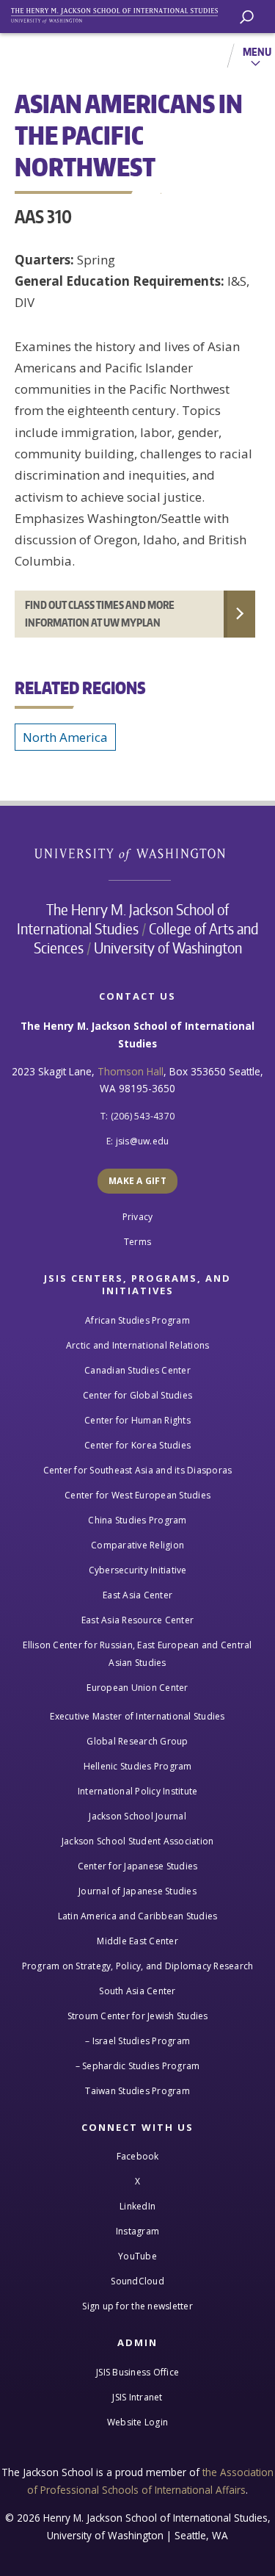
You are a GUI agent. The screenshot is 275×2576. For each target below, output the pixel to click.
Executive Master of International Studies (137, 1716)
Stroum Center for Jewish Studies (138, 2016)
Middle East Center (137, 1941)
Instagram (137, 2231)
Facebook (138, 2156)
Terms (137, 1242)
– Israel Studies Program (137, 2041)
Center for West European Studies (137, 1495)
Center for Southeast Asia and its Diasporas (138, 1470)
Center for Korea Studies (137, 1445)
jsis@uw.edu (143, 1141)
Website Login (137, 2422)
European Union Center (137, 1688)
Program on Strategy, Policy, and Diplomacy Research (138, 1966)
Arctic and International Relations (138, 1345)
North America (65, 737)
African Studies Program (137, 1320)
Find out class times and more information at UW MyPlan (100, 614)
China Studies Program (137, 1520)
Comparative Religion (137, 1545)
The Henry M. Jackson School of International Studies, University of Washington (121, 13)
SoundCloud (137, 2281)
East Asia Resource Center (137, 1620)
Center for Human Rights (137, 1420)
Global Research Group (137, 1741)
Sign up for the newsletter (137, 2306)
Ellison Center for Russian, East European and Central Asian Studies (137, 1654)
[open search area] (247, 17)
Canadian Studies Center (137, 1370)
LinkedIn (137, 2206)
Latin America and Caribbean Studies (138, 1916)
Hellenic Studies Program (138, 1766)
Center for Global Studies (137, 1395)
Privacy (138, 1217)
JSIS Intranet (137, 2397)
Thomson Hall (131, 1071)
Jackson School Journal (137, 1816)
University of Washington (137, 853)
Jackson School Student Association (138, 1841)
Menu (257, 51)
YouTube (137, 2256)
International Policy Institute (138, 1791)
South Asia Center (137, 1991)
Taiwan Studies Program (137, 2091)
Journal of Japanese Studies (137, 1891)
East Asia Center (137, 1595)
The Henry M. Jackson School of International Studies (123, 919)
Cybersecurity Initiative (138, 1570)
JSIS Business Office (137, 2372)
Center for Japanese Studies (138, 1866)
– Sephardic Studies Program (138, 2066)
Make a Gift (137, 1181)
